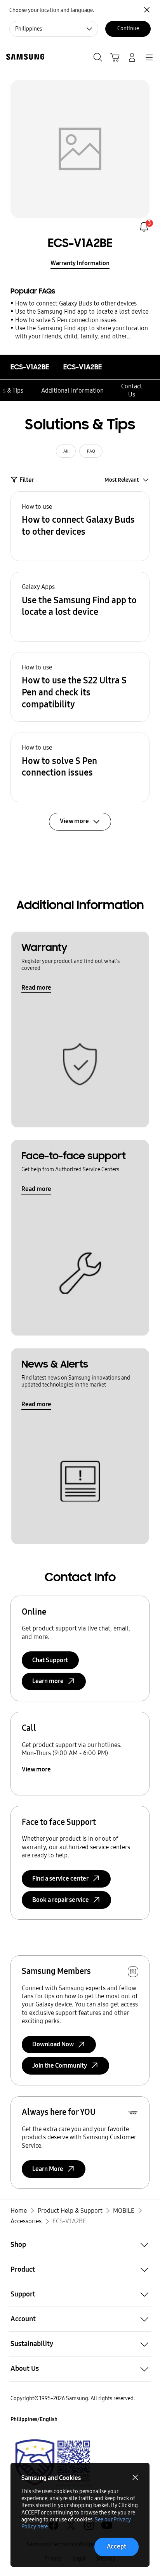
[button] (80, 526)
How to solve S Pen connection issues (66, 320)
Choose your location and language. (52, 10)
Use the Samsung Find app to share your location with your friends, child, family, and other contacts (82, 333)
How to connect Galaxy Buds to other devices (76, 303)
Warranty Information (80, 263)
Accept (117, 2546)
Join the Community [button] (60, 2065)
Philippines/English (34, 2419)
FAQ (91, 451)
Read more (36, 988)
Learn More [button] (48, 2169)
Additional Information (72, 390)
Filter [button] (27, 480)
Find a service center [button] (60, 1878)
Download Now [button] (53, 2044)
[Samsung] (24, 57)
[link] (144, 227)
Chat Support (50, 1660)
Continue (128, 28)
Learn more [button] (48, 1681)
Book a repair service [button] (61, 1900)
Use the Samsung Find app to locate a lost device (82, 311)
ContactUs (132, 390)
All (66, 451)
